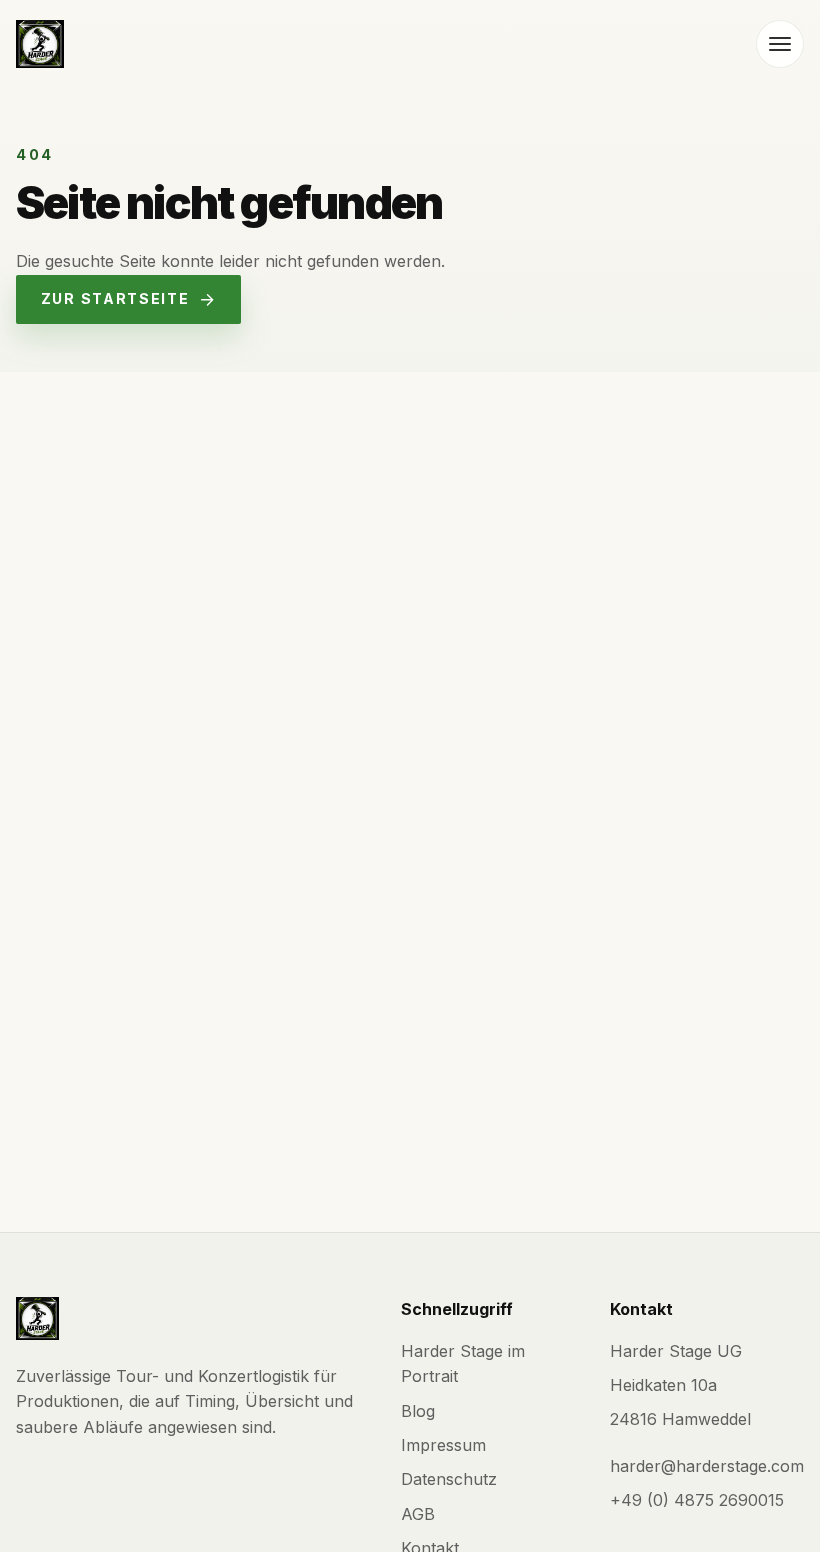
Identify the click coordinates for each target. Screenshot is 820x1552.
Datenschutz (449, 1479)
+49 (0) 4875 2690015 (697, 1500)
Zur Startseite (115, 298)
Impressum (443, 1445)
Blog (418, 1411)
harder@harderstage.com (707, 1466)
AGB (418, 1514)
